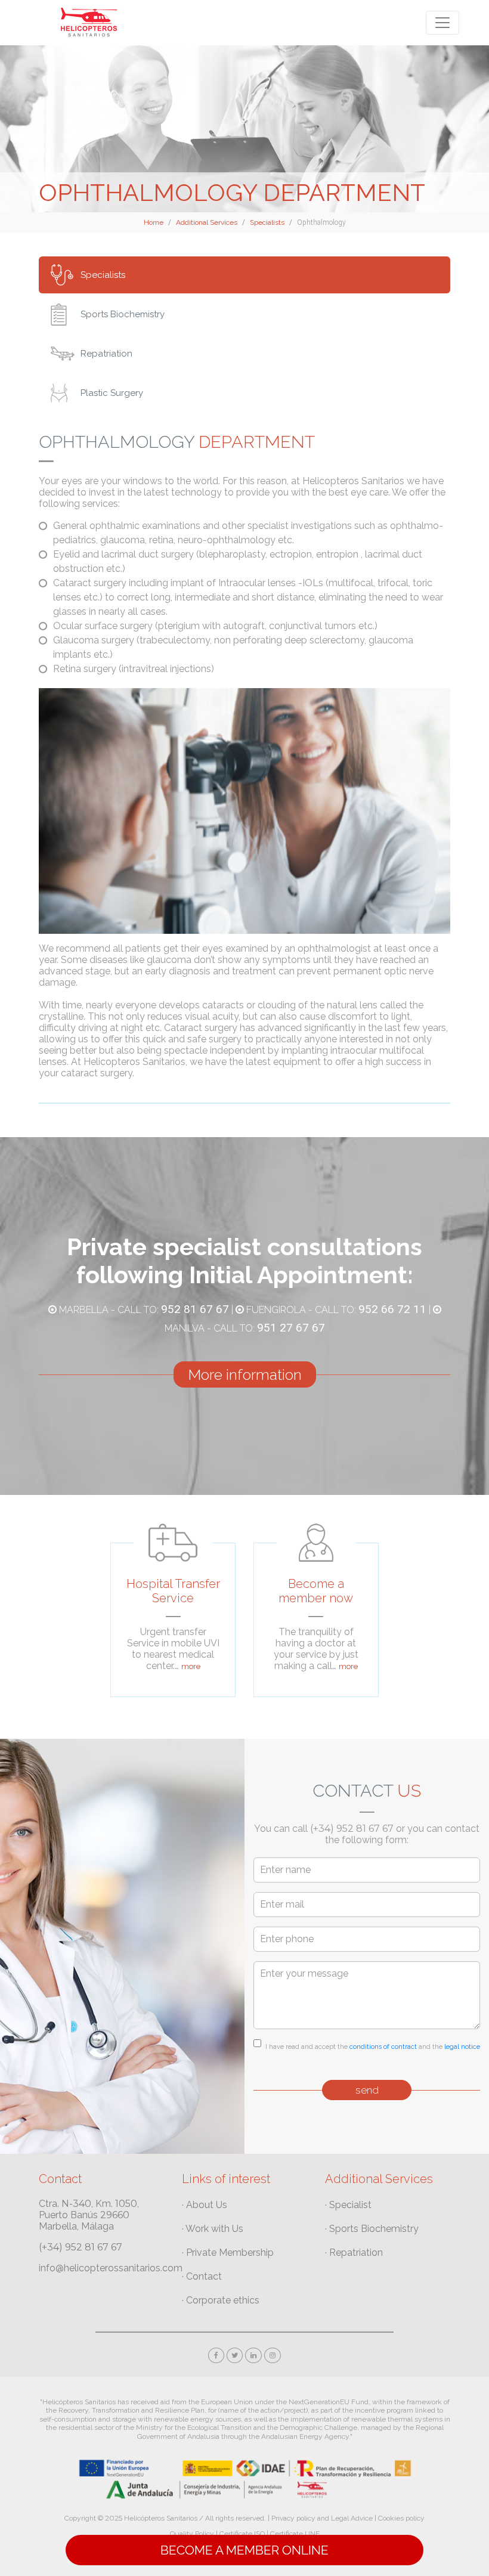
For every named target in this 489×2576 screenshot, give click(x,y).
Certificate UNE (295, 2534)
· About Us (205, 2205)
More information (245, 1374)
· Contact (202, 2276)
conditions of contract (383, 2047)
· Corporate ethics (221, 2300)
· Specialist (348, 2205)
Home (154, 222)
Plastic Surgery (112, 393)
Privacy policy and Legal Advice (322, 2518)
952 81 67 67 (195, 1309)
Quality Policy (192, 2534)
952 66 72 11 (392, 1309)
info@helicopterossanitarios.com (111, 2268)
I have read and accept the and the (373, 2047)
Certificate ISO (242, 2534)
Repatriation (106, 354)
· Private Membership (228, 2253)
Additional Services (207, 222)
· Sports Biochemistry (372, 2229)
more (191, 1666)
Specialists (267, 222)
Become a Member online (244, 2550)
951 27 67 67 (291, 1328)
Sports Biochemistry (123, 314)
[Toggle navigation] (442, 23)
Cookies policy (401, 2518)
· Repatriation (354, 2253)
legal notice (462, 2047)
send (367, 2090)
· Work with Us (213, 2229)
